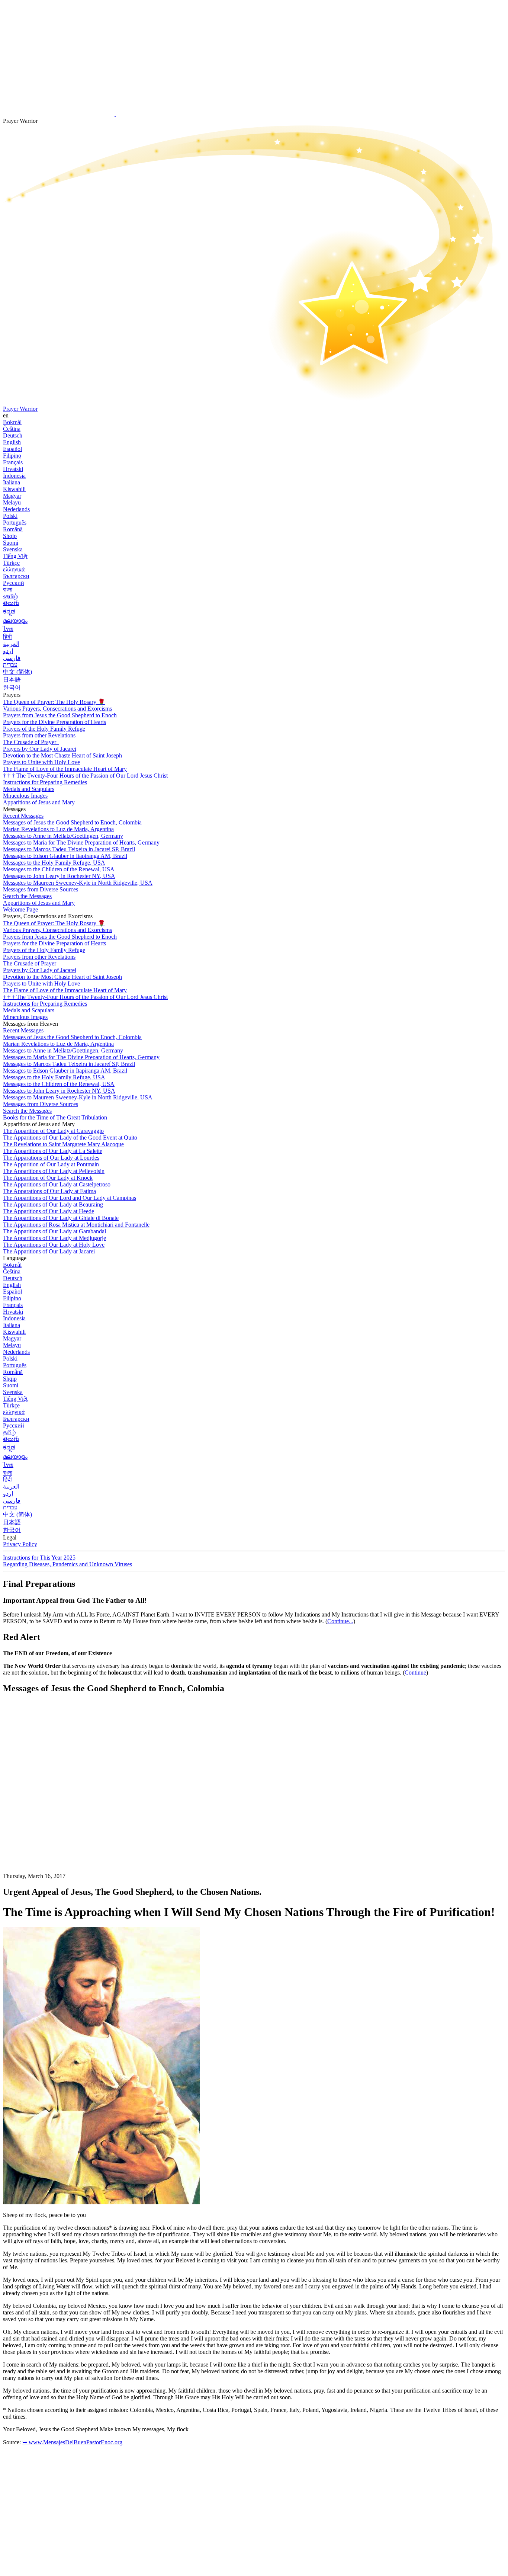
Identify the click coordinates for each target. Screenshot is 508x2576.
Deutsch (13, 435)
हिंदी (7, 637)
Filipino (12, 456)
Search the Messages (27, 896)
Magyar (12, 496)
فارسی (12, 658)
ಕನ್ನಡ (9, 611)
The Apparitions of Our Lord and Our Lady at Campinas (70, 1198)
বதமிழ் (10, 596)
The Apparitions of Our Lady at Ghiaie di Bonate (61, 1218)
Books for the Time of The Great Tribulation (55, 1117)
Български (16, 576)
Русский (14, 583)
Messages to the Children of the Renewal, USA (59, 869)
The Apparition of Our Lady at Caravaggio (53, 1131)
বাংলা (8, 589)
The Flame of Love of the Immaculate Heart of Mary (65, 769)
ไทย (8, 629)
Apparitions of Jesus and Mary (39, 802)
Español (12, 449)
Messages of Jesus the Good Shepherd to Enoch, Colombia (72, 822)
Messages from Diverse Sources (41, 889)
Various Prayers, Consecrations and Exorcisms (57, 709)
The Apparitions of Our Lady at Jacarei (49, 1251)
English (12, 442)
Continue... (340, 1621)
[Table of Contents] (59, 1812)
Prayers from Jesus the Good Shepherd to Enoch (60, 715)
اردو (8, 651)
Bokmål (12, 422)
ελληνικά (14, 569)
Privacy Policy (20, 1544)
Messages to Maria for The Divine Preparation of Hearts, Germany (81, 842)
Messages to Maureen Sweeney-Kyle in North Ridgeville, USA (78, 883)
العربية (11, 644)
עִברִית (10, 665)
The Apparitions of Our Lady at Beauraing (53, 1204)
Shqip (10, 536)
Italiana (12, 482)
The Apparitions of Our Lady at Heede (49, 1211)
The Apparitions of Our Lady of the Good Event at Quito (70, 1138)
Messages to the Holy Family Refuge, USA (54, 863)
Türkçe (11, 563)
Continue (415, 1673)
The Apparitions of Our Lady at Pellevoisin (54, 1171)
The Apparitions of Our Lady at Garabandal (54, 1231)
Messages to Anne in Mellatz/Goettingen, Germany (63, 836)
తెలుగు (11, 603)
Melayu (12, 502)
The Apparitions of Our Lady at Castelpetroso (57, 1184)
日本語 (12, 680)
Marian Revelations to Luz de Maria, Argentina (58, 829)
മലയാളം (15, 621)
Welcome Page (20, 909)
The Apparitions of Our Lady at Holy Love (54, 1245)
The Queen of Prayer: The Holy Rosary (54, 702)
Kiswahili (14, 489)
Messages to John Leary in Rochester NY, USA (59, 876)
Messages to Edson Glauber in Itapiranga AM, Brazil (65, 856)
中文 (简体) (17, 672)
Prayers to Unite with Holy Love (41, 762)
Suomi (11, 543)
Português (15, 523)
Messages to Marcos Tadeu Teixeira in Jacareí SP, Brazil (69, 849)
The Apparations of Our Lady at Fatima (49, 1191)
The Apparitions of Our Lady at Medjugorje (54, 1238)
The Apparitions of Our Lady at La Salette (53, 1151)
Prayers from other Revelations (39, 735)
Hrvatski (13, 469)
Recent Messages (23, 816)
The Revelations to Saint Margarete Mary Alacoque (63, 1144)
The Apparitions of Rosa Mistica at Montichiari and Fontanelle (76, 1225)
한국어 (12, 687)
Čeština (12, 429)
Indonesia (14, 476)
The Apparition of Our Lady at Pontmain (51, 1164)
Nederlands (16, 509)
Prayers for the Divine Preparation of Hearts (54, 722)
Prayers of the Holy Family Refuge (44, 729)
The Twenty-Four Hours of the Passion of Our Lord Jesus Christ (85, 776)
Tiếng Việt (15, 556)
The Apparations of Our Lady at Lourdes (51, 1158)
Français (13, 462)
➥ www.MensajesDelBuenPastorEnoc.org (72, 2442)
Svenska (13, 549)
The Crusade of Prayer (30, 742)
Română (13, 529)
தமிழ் (9, 1432)
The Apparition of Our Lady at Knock (48, 1178)
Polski (10, 516)
